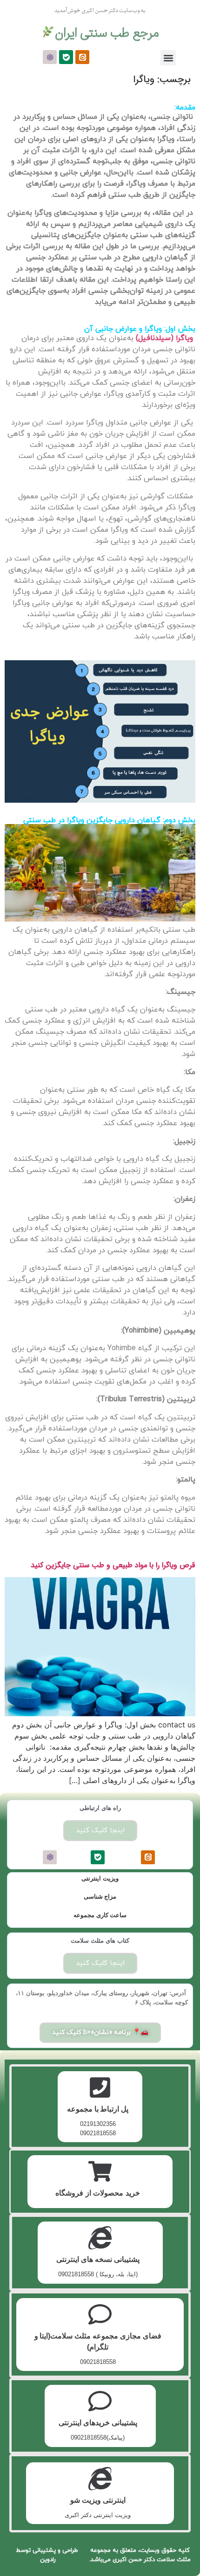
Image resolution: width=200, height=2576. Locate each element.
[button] (168, 58)
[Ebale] (66, 57)
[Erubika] (50, 57)
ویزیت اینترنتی (100, 1878)
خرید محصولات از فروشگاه (98, 2193)
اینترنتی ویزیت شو (98, 2500)
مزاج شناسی (100, 1897)
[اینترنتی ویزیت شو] (100, 2479)
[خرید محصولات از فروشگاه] (100, 2171)
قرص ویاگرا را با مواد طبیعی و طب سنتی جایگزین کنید (113, 1565)
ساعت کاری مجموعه (100, 1915)
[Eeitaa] (82, 57)
